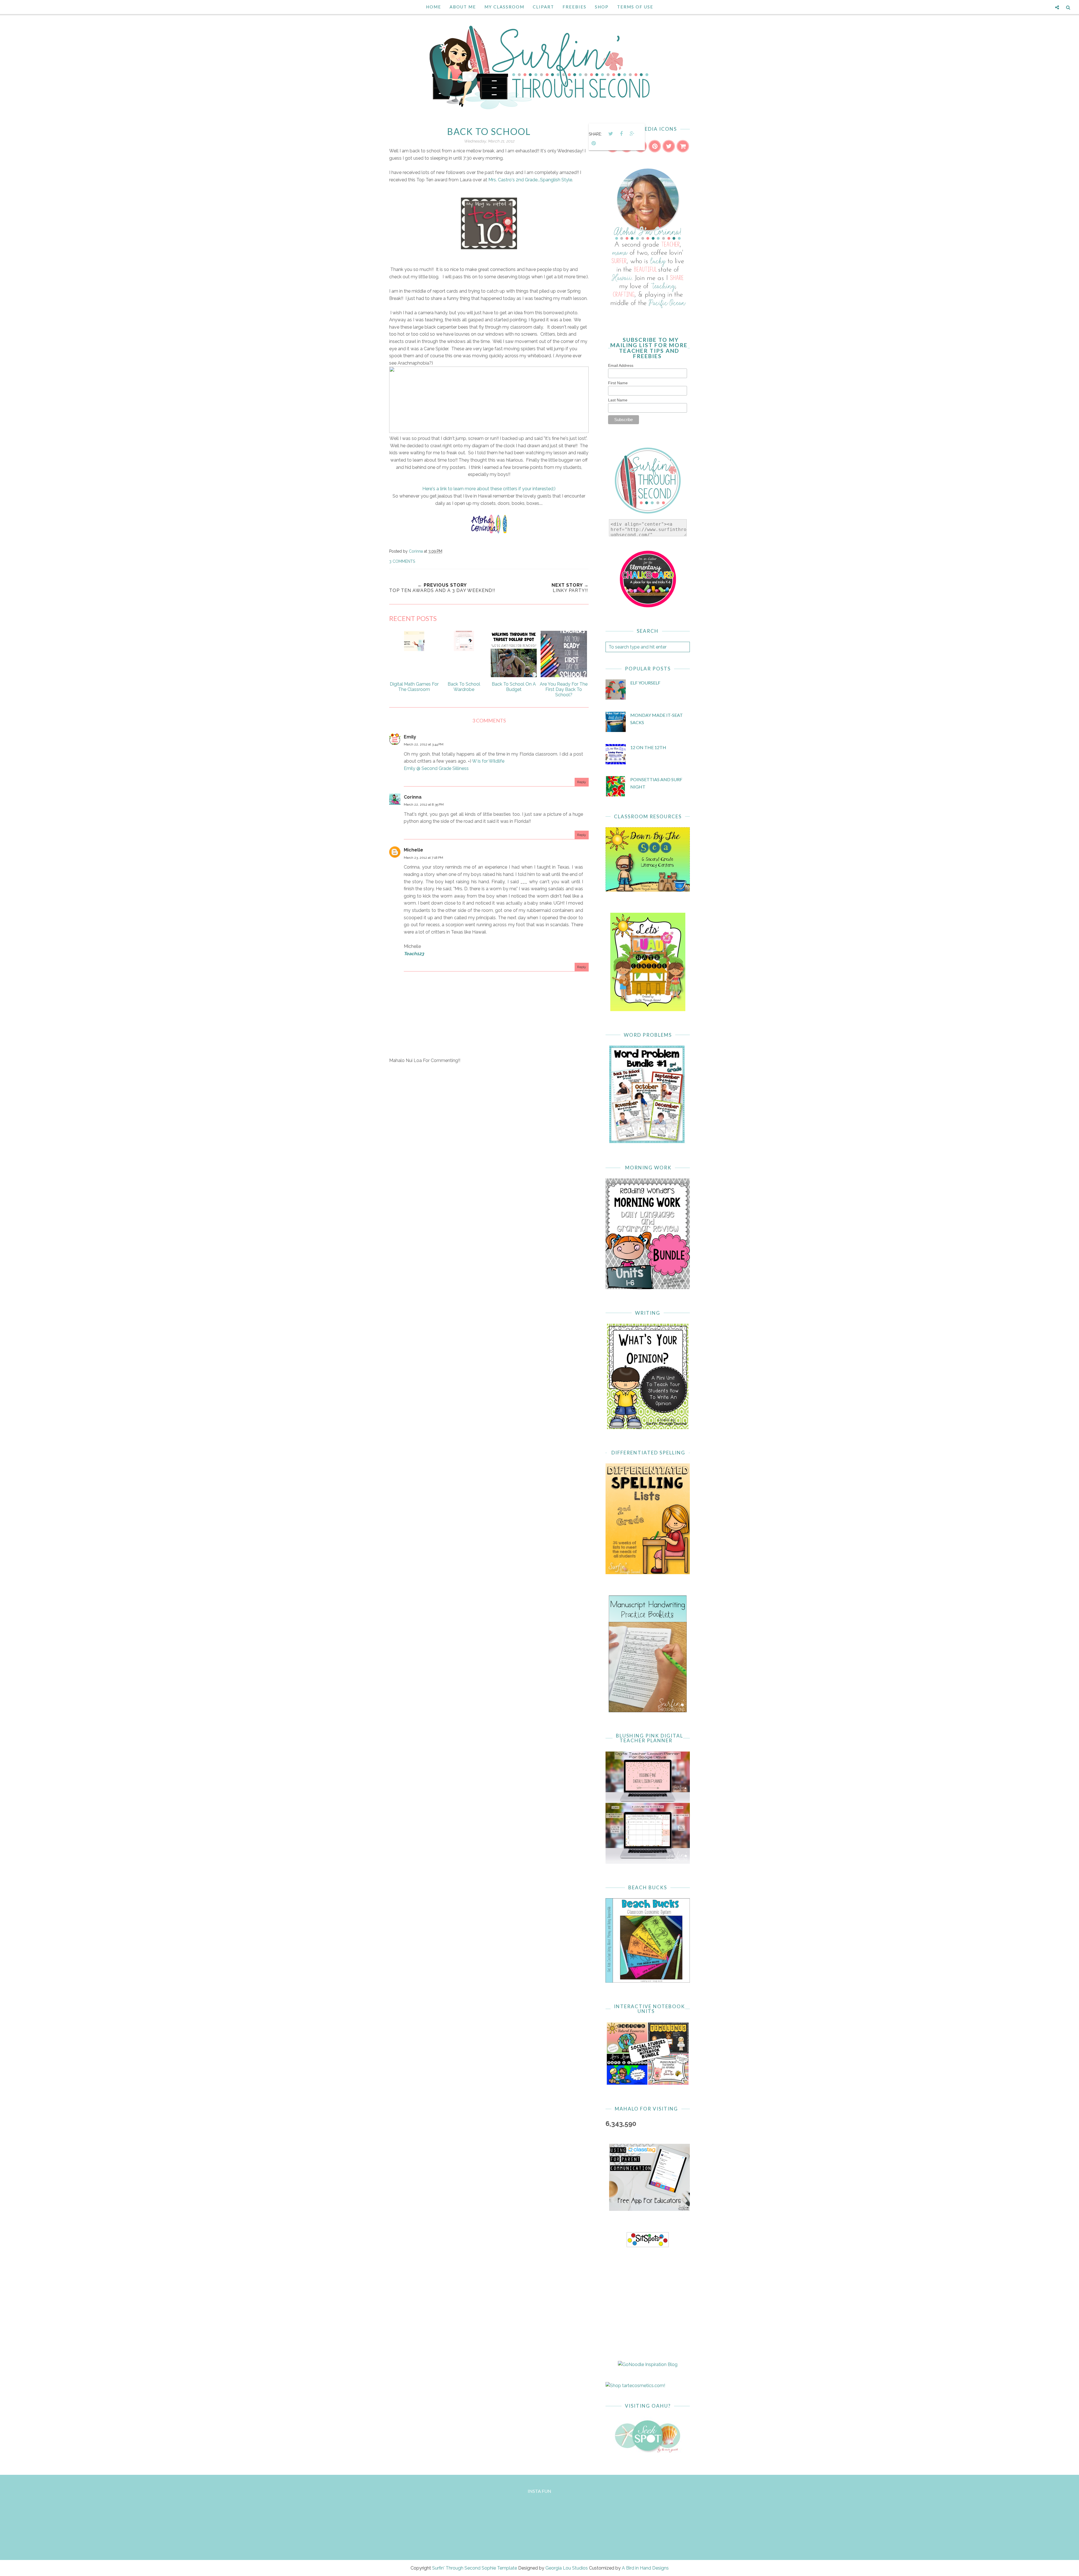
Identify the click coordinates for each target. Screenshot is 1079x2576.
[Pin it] (593, 143)
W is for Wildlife (488, 761)
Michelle (413, 850)
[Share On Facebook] (621, 134)
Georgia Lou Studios (567, 2568)
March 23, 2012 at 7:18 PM (423, 858)
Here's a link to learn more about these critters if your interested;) (489, 489)
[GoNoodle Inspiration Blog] (648, 2364)
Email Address (621, 365)
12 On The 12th (648, 747)
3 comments (402, 561)
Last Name (618, 400)
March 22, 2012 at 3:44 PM (424, 744)
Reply (582, 782)
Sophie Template (499, 2568)
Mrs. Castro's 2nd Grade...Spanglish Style (530, 180)
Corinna (413, 797)
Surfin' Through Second (456, 2568)
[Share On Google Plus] (632, 134)
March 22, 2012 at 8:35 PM (424, 805)
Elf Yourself (645, 683)
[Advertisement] (489, 1116)
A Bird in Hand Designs (645, 2568)
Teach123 (414, 954)
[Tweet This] (611, 134)
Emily (410, 737)
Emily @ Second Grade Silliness (436, 768)
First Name (618, 383)
